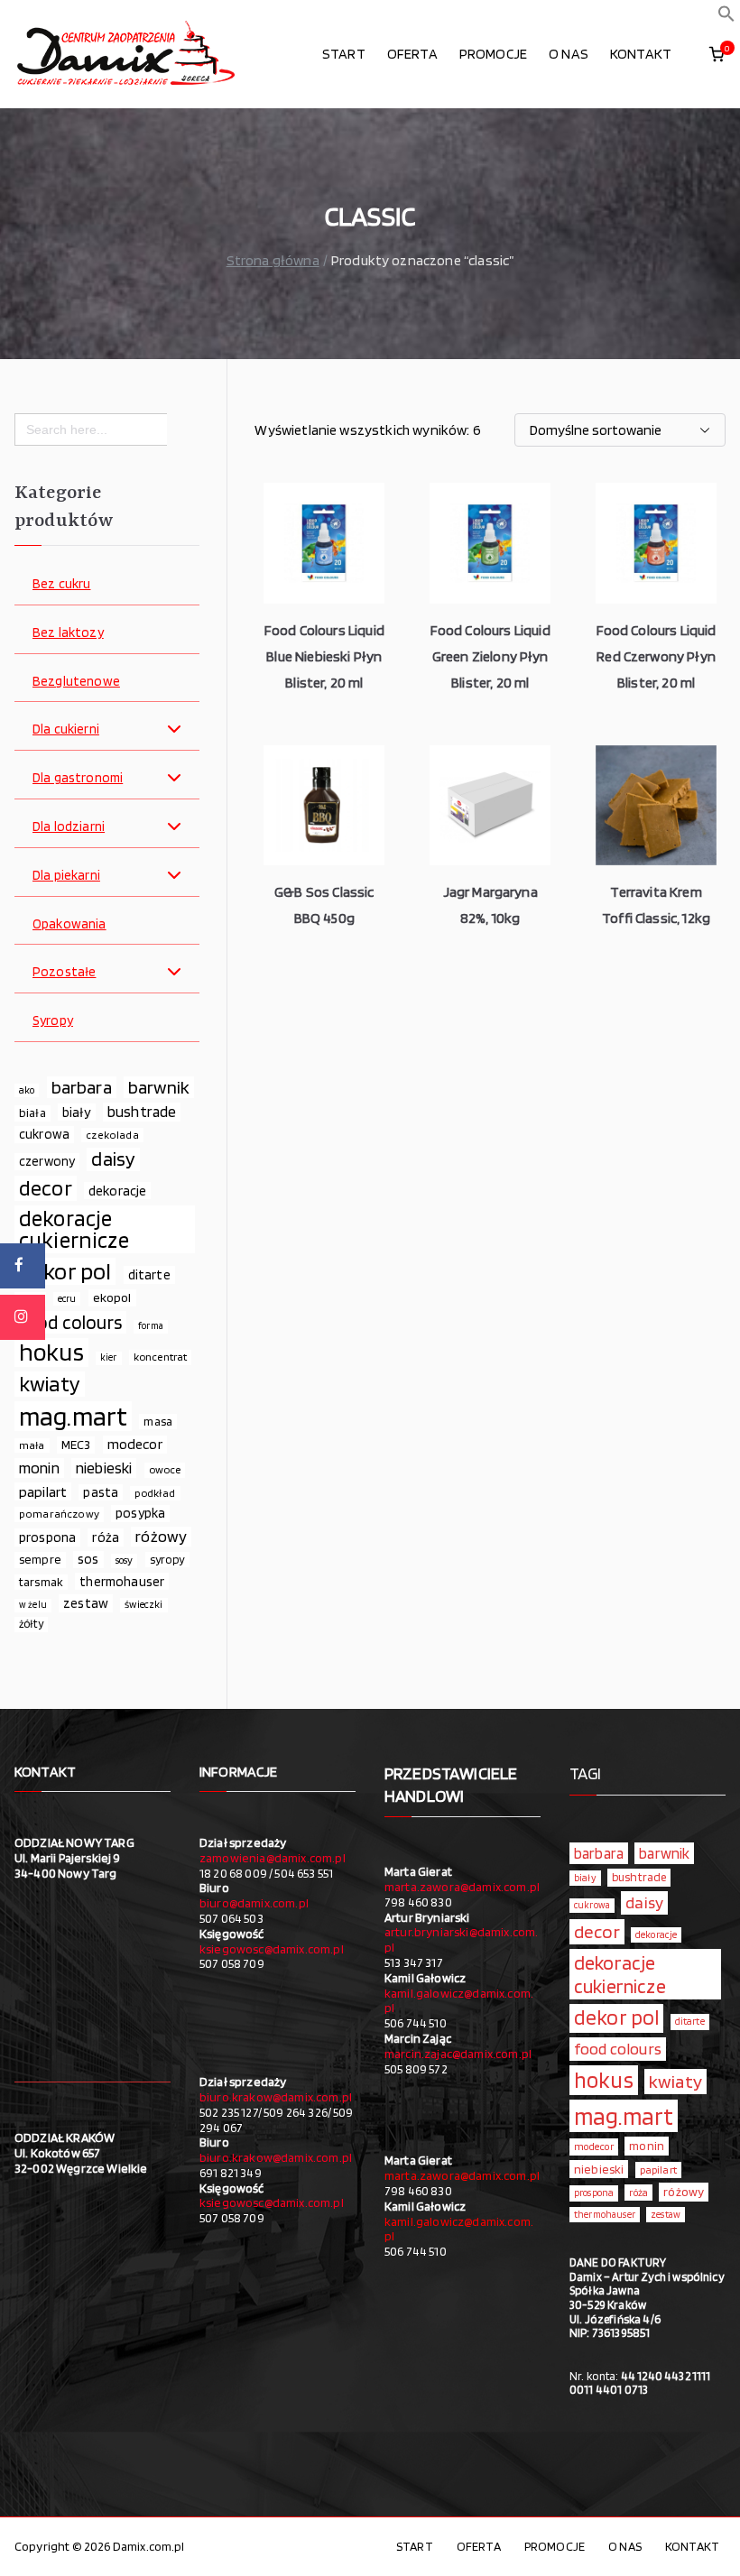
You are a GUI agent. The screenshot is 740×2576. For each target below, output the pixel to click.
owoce (165, 1469)
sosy (125, 1560)
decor (46, 1188)
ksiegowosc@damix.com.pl (272, 1949)
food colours (70, 1322)
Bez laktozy (68, 633)
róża (106, 1537)
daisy (113, 1159)
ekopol (112, 1297)
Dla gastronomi (78, 778)
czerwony (47, 1161)
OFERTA (412, 54)
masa (158, 1421)
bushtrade (142, 1112)
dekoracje (117, 1191)
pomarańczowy (59, 1514)
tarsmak (41, 1582)
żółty (31, 1624)
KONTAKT (641, 54)
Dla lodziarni (69, 827)
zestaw (86, 1603)
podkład (155, 1493)
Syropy (53, 1021)
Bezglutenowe (76, 682)
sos (88, 1559)
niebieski (104, 1468)
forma (151, 1326)
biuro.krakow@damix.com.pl (276, 2097)
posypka (140, 1513)
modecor (135, 1444)
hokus (51, 1353)
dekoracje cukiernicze (74, 1230)
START (344, 54)
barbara (82, 1087)
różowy (161, 1536)
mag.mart (73, 1416)
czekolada (112, 1135)
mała (32, 1445)
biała (32, 1113)
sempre (40, 1559)
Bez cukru (61, 584)
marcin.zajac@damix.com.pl (458, 2054)
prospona (47, 1537)
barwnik (159, 1087)
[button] (726, 18)
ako (27, 1090)
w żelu (33, 1605)
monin (39, 1468)
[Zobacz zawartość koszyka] (717, 54)
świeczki (143, 1604)
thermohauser (122, 1581)
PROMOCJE (493, 54)
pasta (101, 1492)
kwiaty (50, 1384)
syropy (167, 1559)
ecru (67, 1298)
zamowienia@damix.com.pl (273, 1858)
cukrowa (44, 1134)
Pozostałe (64, 972)
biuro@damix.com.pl (254, 1903)
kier (109, 1357)
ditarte (149, 1274)
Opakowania (69, 924)
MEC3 (76, 1444)
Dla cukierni (66, 729)
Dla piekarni (66, 876)
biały (77, 1112)
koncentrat (161, 1357)
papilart (43, 1491)
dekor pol (65, 1271)
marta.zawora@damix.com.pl (462, 1887)
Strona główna (273, 260)
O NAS (569, 54)
